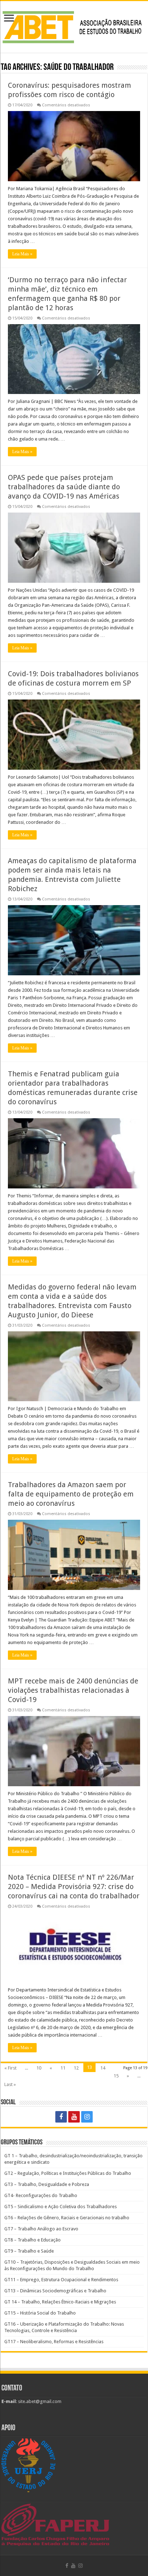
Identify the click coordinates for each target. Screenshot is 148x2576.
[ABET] (74, 25)
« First (10, 2068)
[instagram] (87, 2117)
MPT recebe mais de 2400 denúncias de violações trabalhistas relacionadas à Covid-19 (73, 1690)
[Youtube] (74, 2117)
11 (63, 2068)
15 (116, 2076)
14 (103, 2068)
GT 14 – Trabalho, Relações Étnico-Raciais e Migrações (60, 2302)
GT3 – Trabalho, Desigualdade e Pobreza (47, 2184)
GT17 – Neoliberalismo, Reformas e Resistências (54, 2342)
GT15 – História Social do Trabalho (40, 2313)
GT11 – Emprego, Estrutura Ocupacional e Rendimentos (61, 2280)
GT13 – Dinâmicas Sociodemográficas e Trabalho (55, 2291)
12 (76, 2068)
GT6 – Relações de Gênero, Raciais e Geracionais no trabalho (67, 2218)
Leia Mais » (22, 254)
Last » (10, 2084)
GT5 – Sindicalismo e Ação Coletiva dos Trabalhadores (61, 2207)
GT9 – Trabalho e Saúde (29, 2251)
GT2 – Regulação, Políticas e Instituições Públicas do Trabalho (68, 2173)
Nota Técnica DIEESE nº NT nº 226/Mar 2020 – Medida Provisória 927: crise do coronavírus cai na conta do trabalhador (74, 1887)
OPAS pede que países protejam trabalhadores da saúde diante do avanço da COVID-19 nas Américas (64, 487)
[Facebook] (61, 2117)
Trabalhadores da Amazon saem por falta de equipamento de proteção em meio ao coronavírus (71, 1494)
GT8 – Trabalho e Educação (33, 2240)
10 (39, 2068)
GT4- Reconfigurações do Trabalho (41, 2195)
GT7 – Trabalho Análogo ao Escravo (41, 2229)
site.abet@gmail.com (39, 2401)
